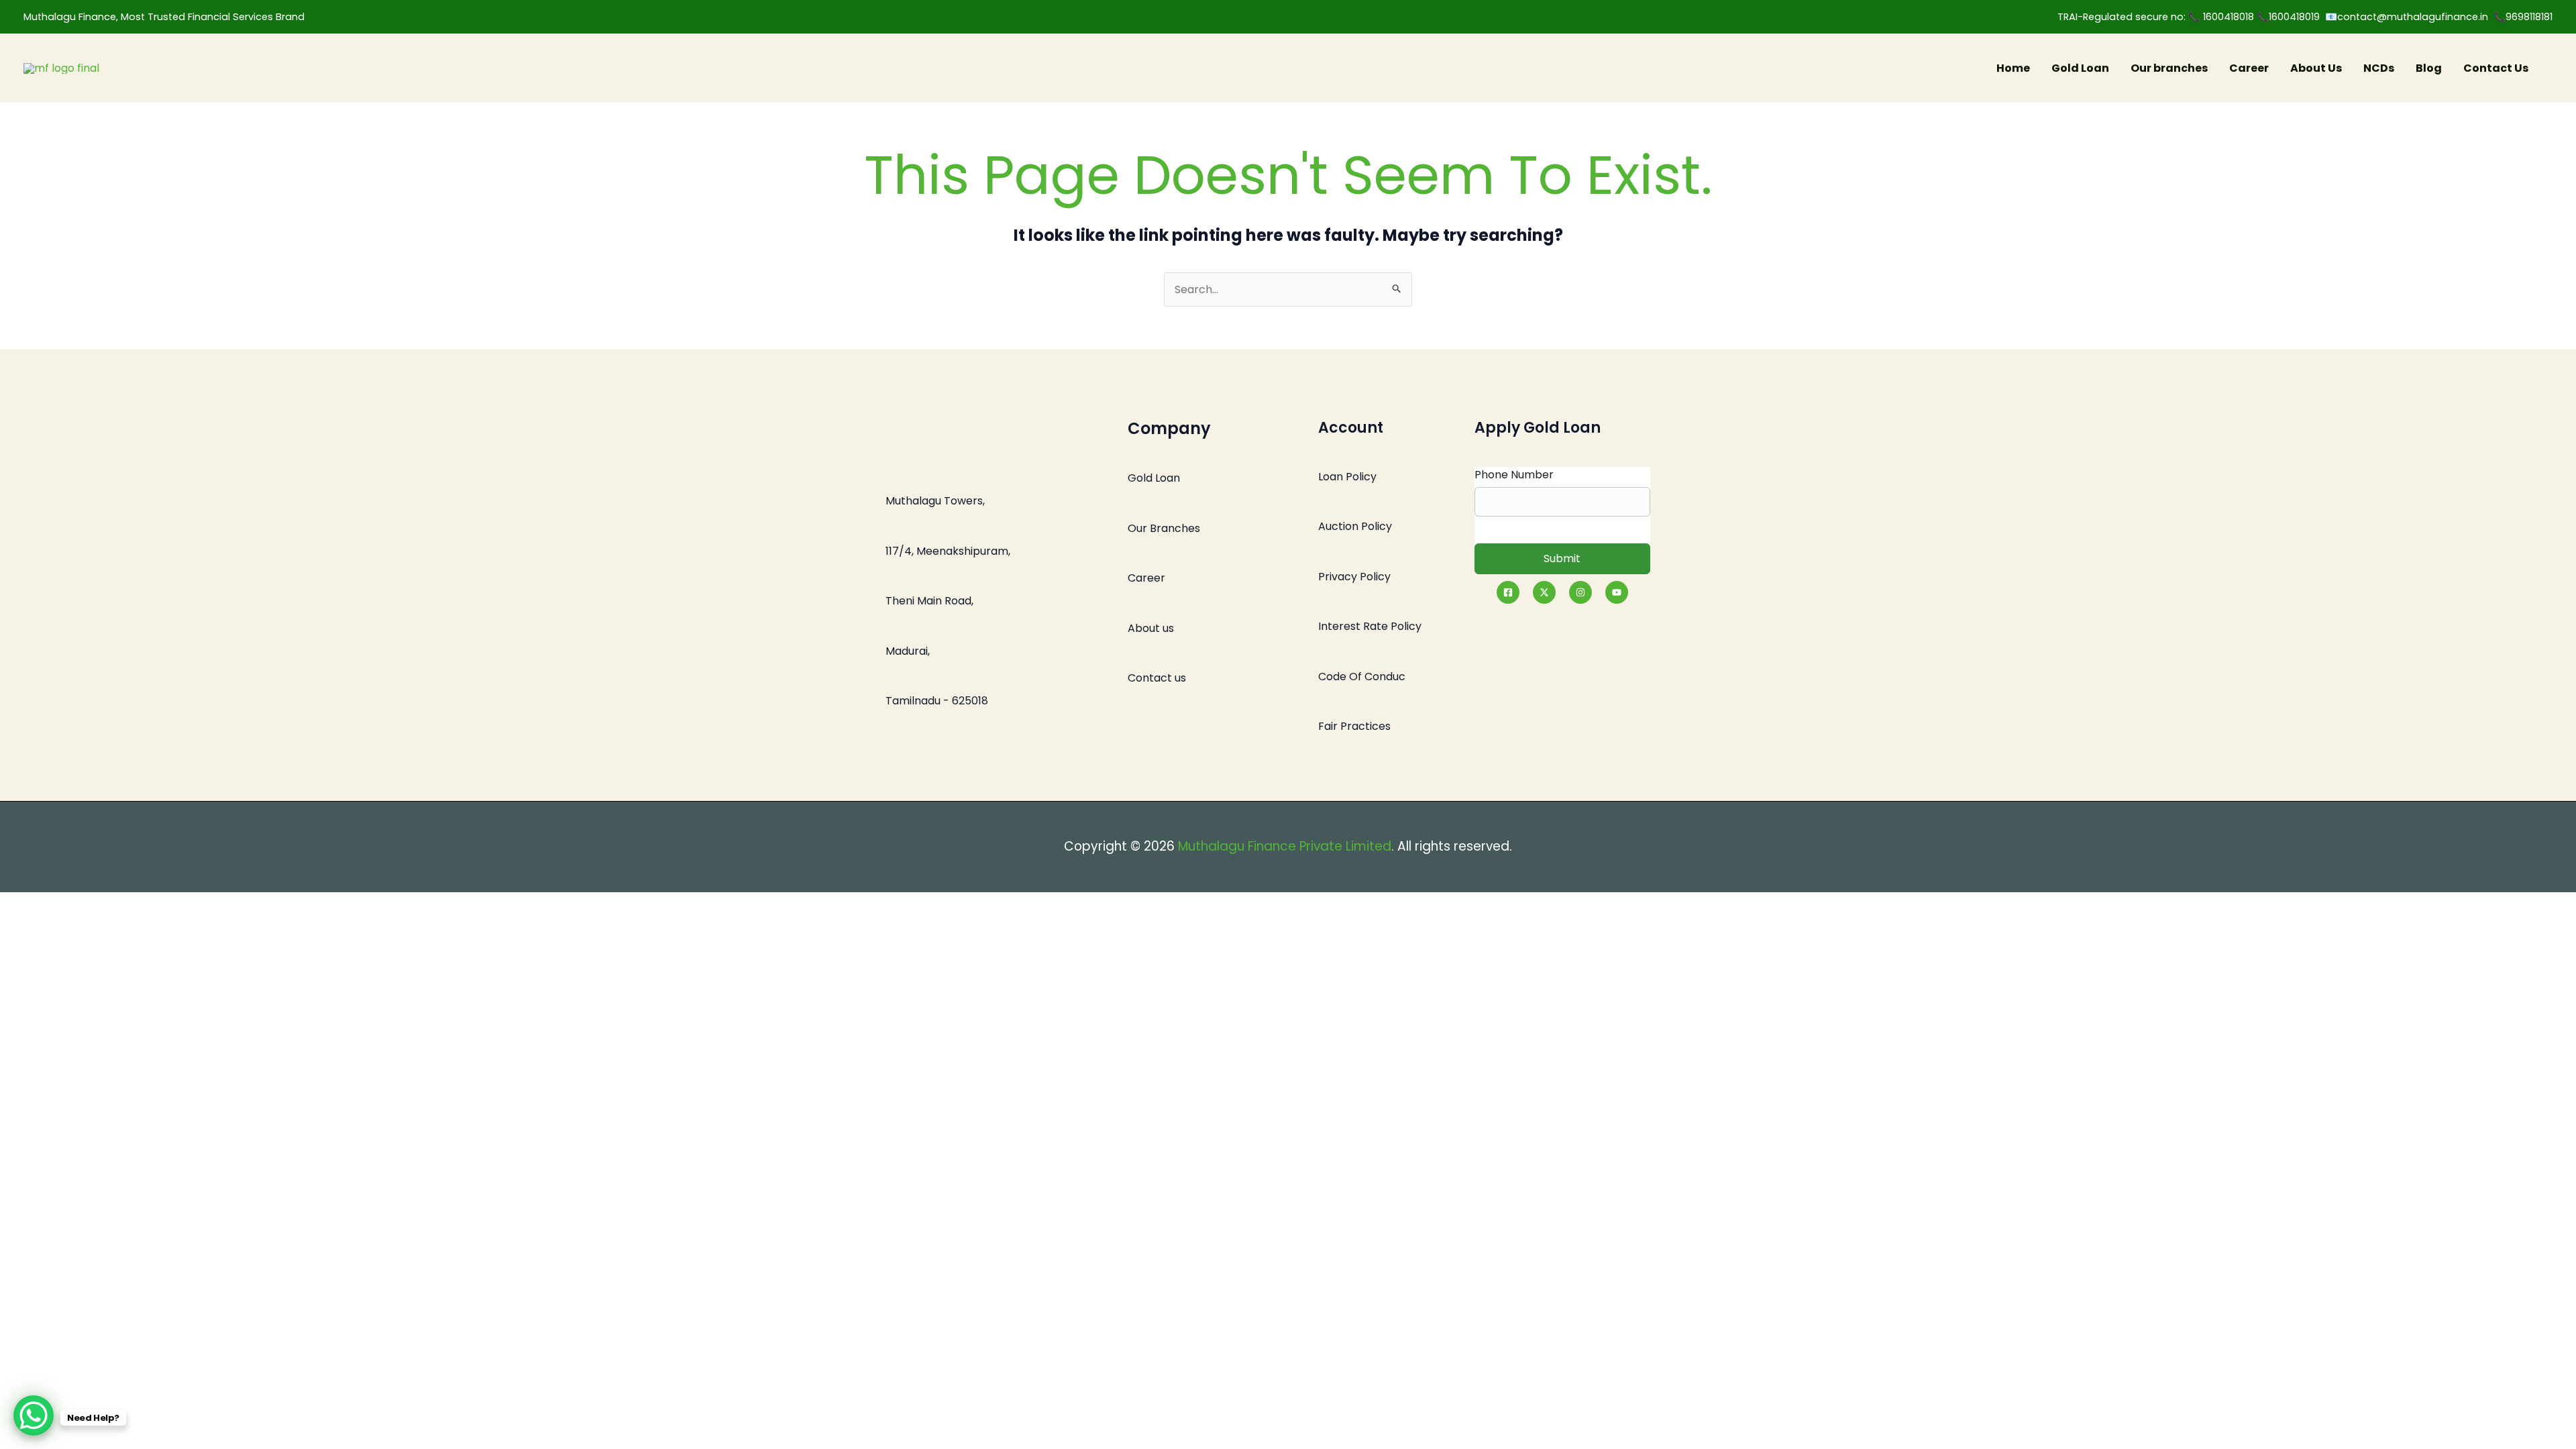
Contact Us (2496, 68)
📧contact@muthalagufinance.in (2407, 17)
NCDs (2379, 68)
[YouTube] (1617, 592)
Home (2013, 68)
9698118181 (2529, 17)
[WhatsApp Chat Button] (34, 1415)
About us (1151, 628)
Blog (2429, 68)
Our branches (2169, 68)
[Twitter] (1544, 592)
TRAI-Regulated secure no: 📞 (2130, 17)
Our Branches (1164, 528)
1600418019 (2297, 17)
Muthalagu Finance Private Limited (1285, 846)
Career (2249, 68)
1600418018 (2230, 17)
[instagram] (1580, 592)
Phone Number (1514, 475)
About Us (2316, 68)
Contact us (1157, 678)
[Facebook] (1508, 592)
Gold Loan (2080, 68)
